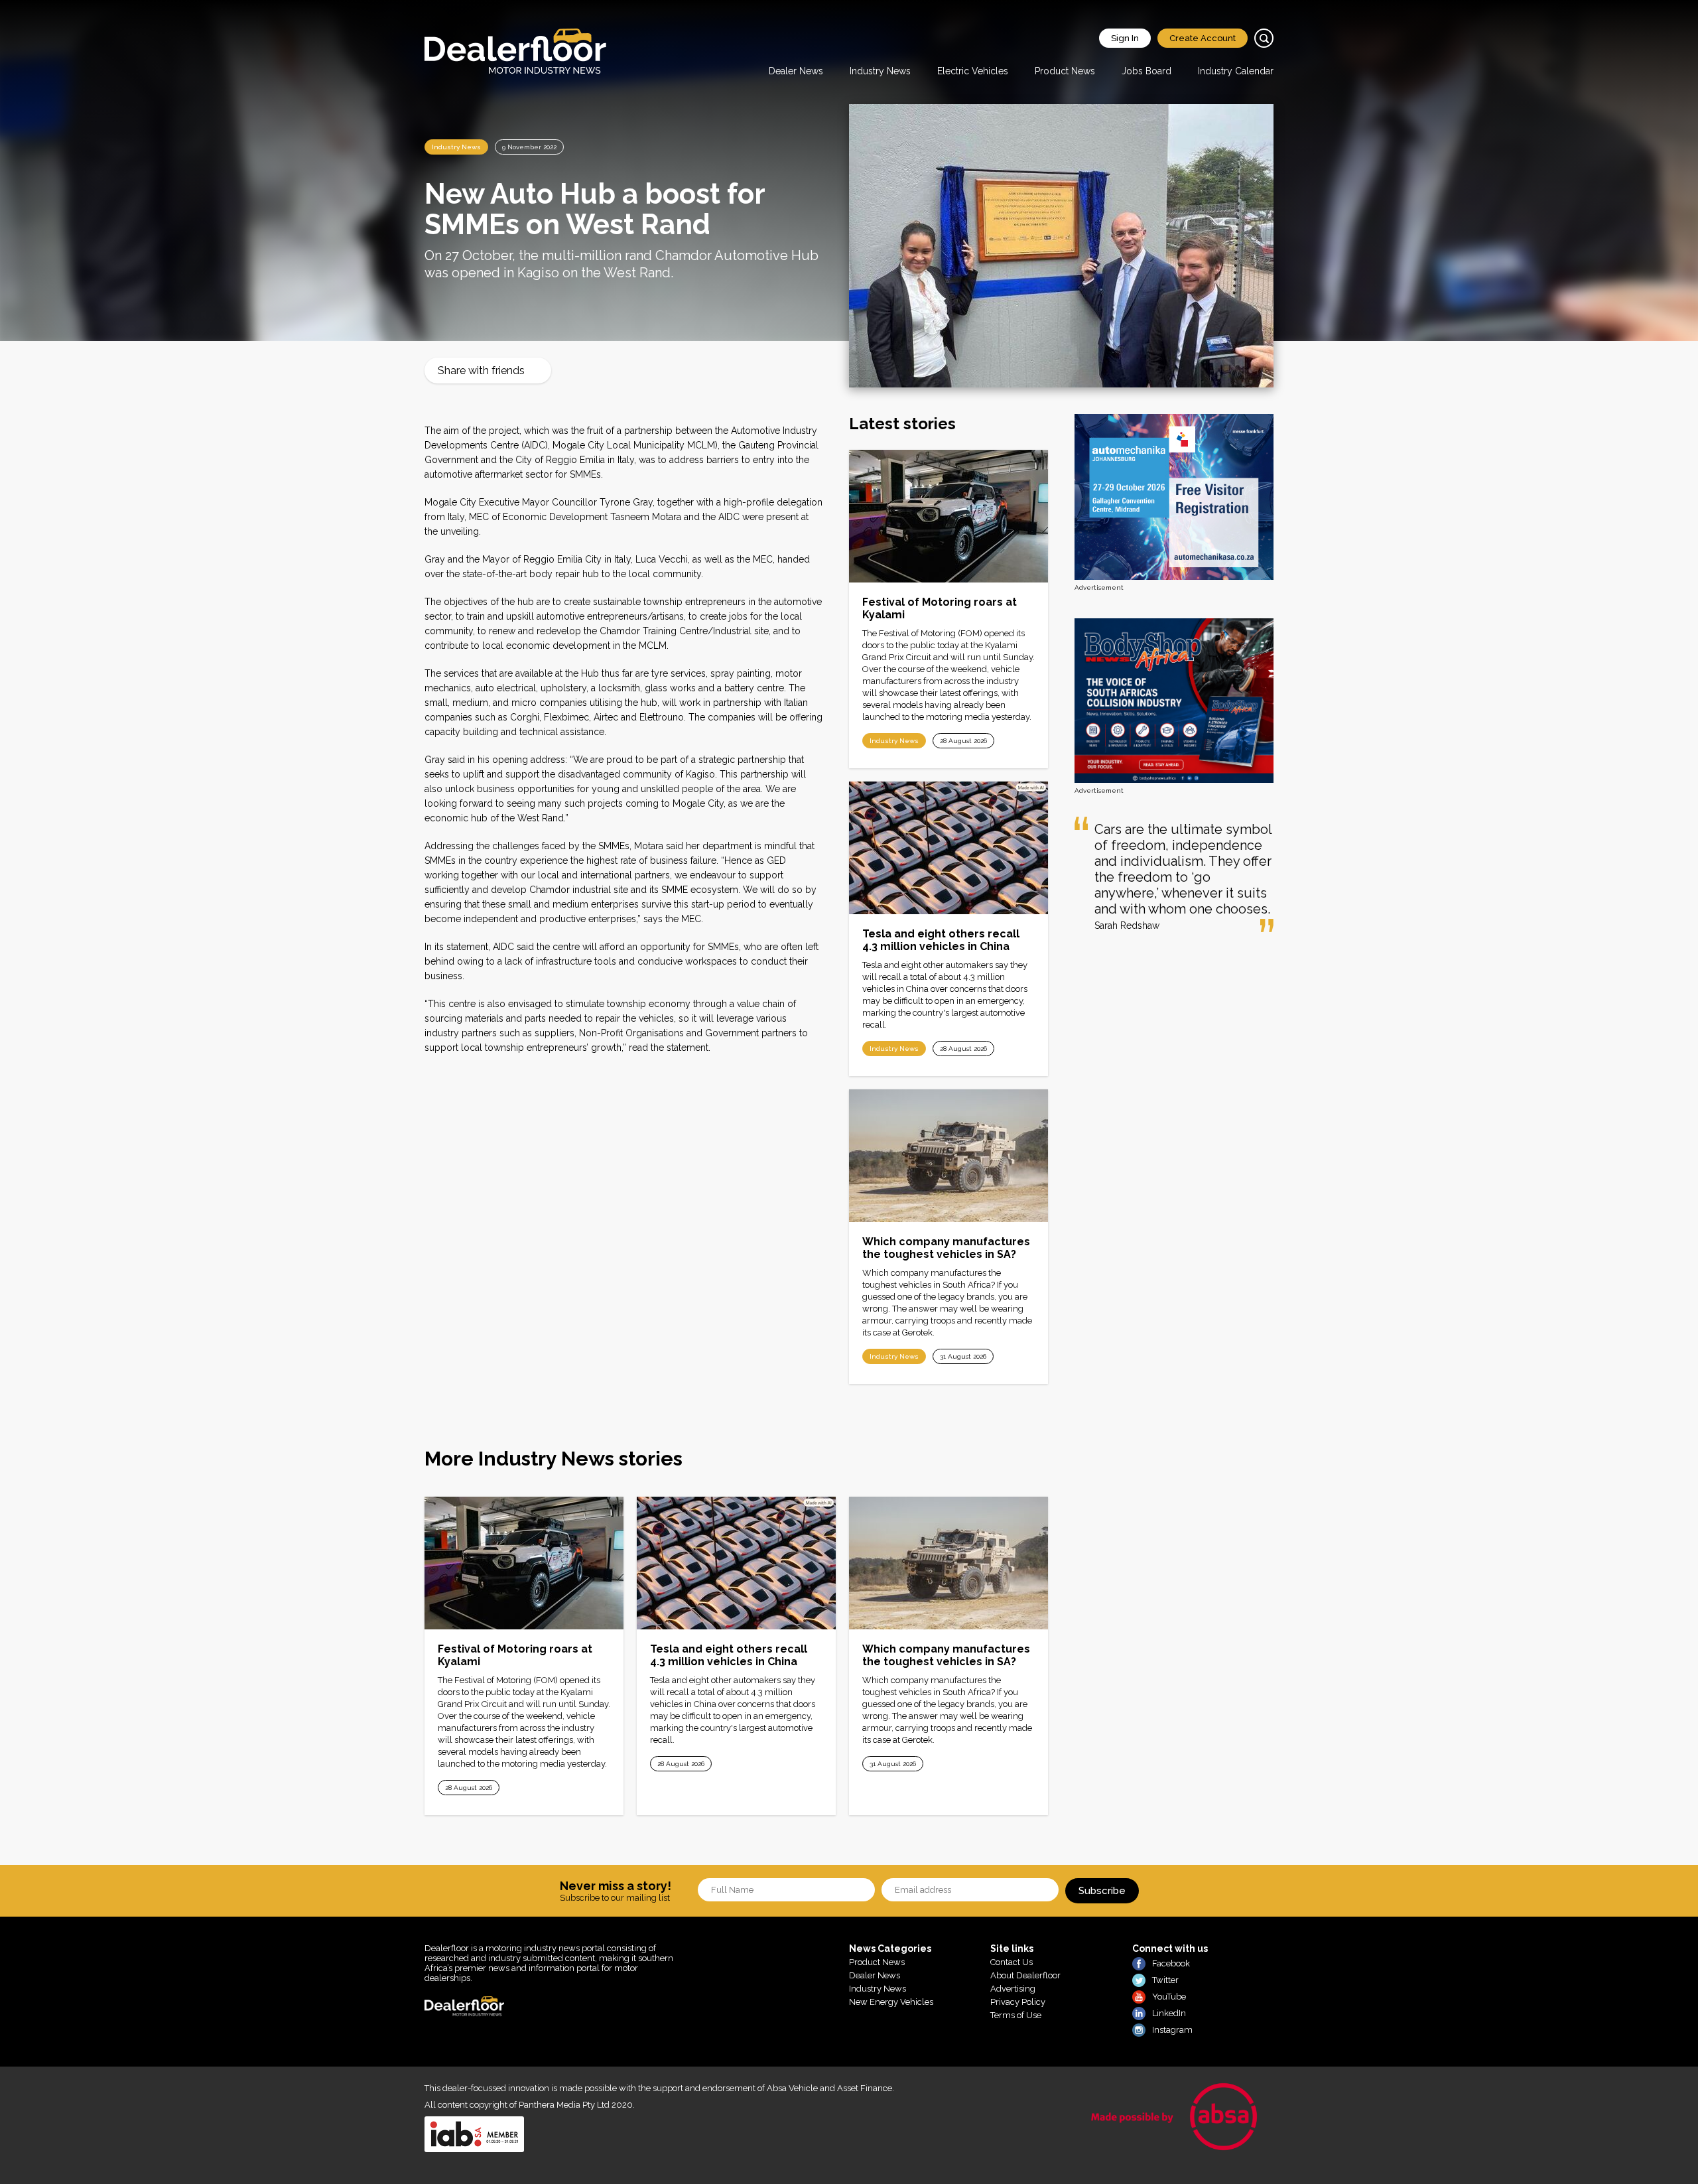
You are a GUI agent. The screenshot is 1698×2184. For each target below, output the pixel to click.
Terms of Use (1016, 2015)
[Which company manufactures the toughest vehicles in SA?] (948, 1156)
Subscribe (1102, 1891)
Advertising (1013, 1989)
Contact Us (1012, 1962)
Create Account (1203, 38)
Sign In (1125, 38)
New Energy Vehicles (891, 2002)
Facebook (1171, 1963)
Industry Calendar (1236, 71)
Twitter (1165, 1980)
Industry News (880, 71)
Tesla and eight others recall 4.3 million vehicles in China (941, 940)
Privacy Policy (1018, 2002)
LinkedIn (1169, 2013)
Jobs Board (1146, 71)
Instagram (1172, 2030)
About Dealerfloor (1025, 1975)
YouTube (1169, 1997)
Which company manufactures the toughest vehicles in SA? (946, 1248)
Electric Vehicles (973, 71)
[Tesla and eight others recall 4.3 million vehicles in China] (948, 848)
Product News (1065, 71)
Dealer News (796, 71)
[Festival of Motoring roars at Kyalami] (948, 516)
